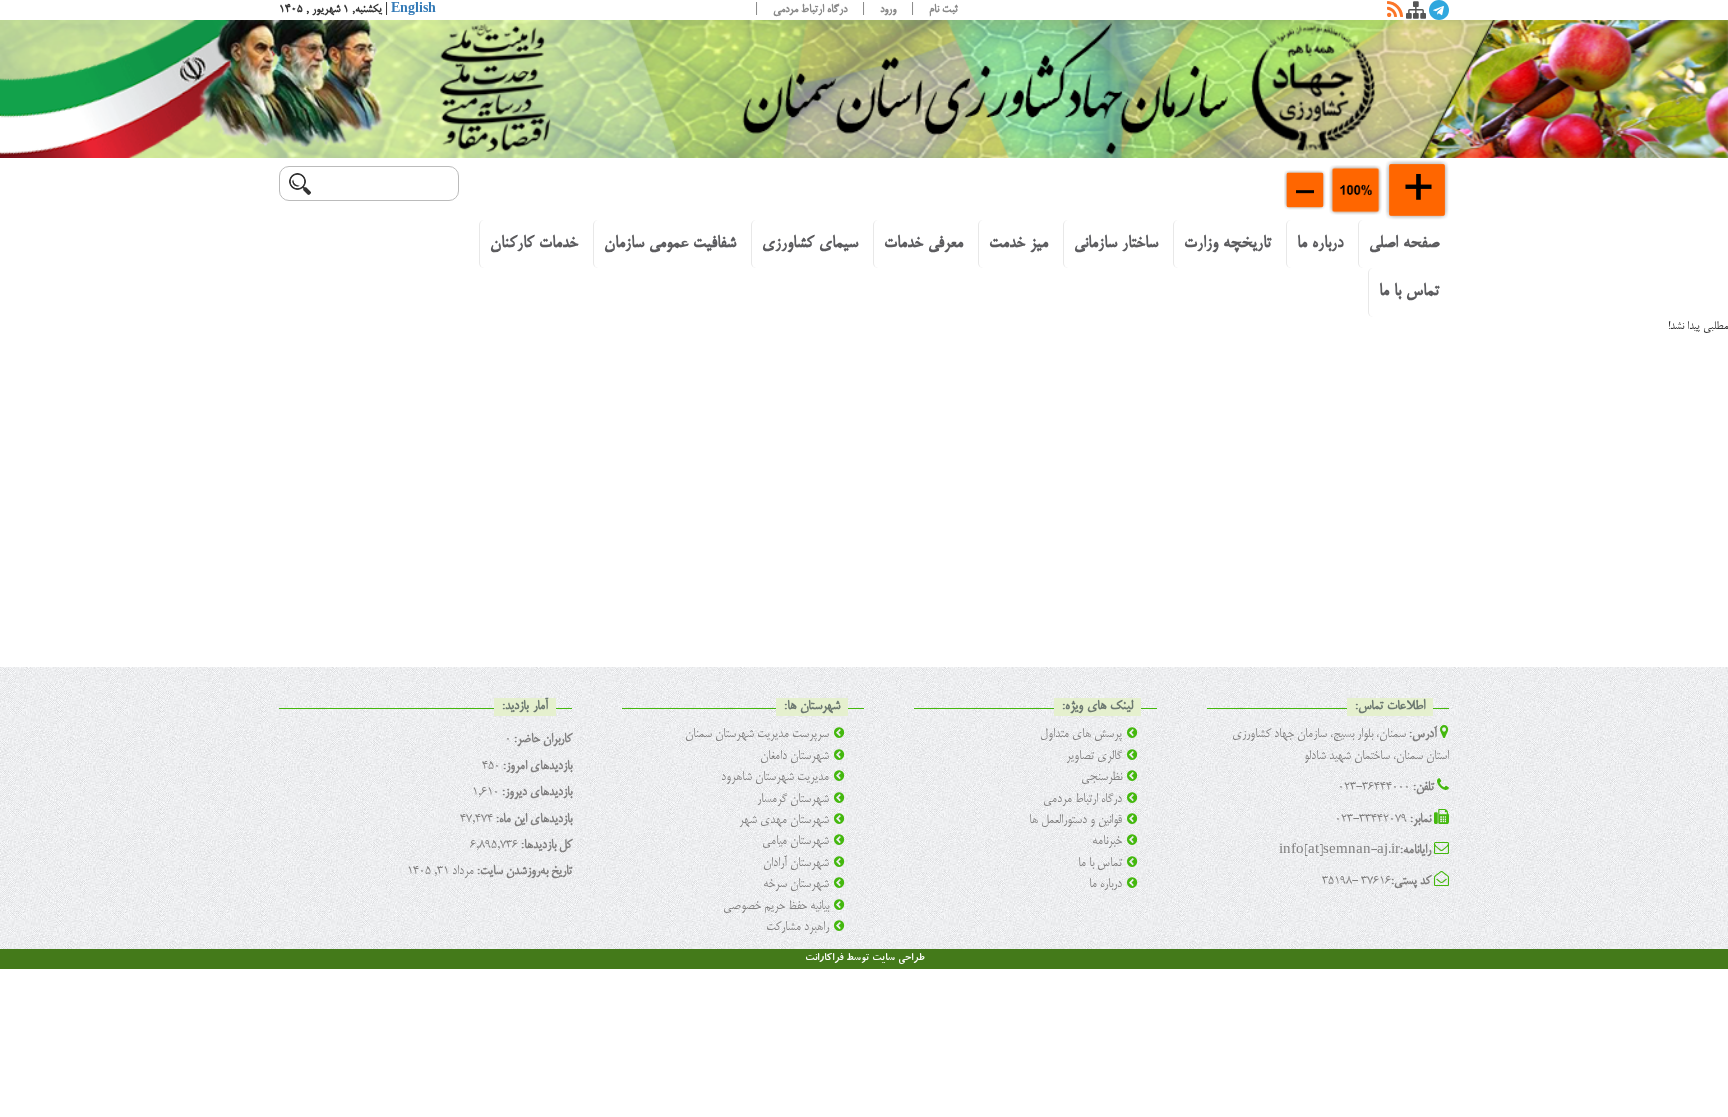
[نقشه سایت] (1416, 14)
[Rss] (1395, 14)
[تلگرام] (1439, 14)
